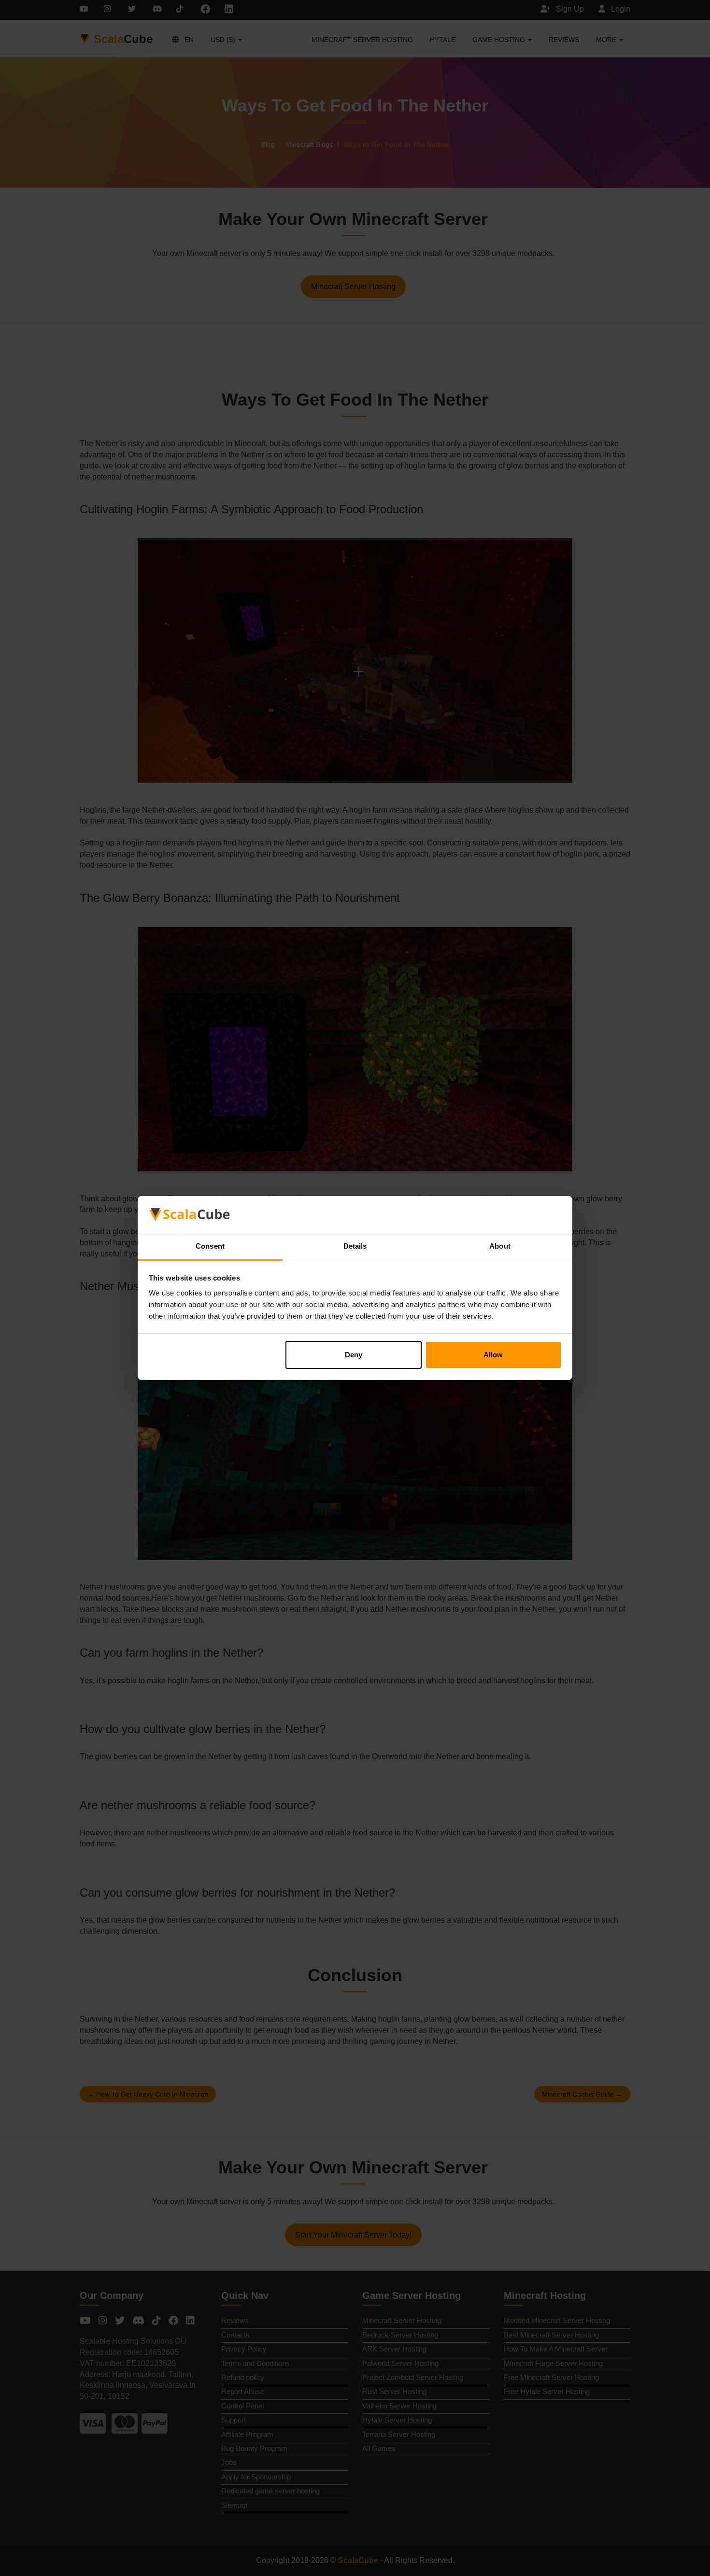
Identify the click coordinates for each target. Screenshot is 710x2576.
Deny (354, 1355)
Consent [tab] (210, 1246)
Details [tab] (355, 1246)
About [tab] (500, 1246)
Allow (493, 1355)
